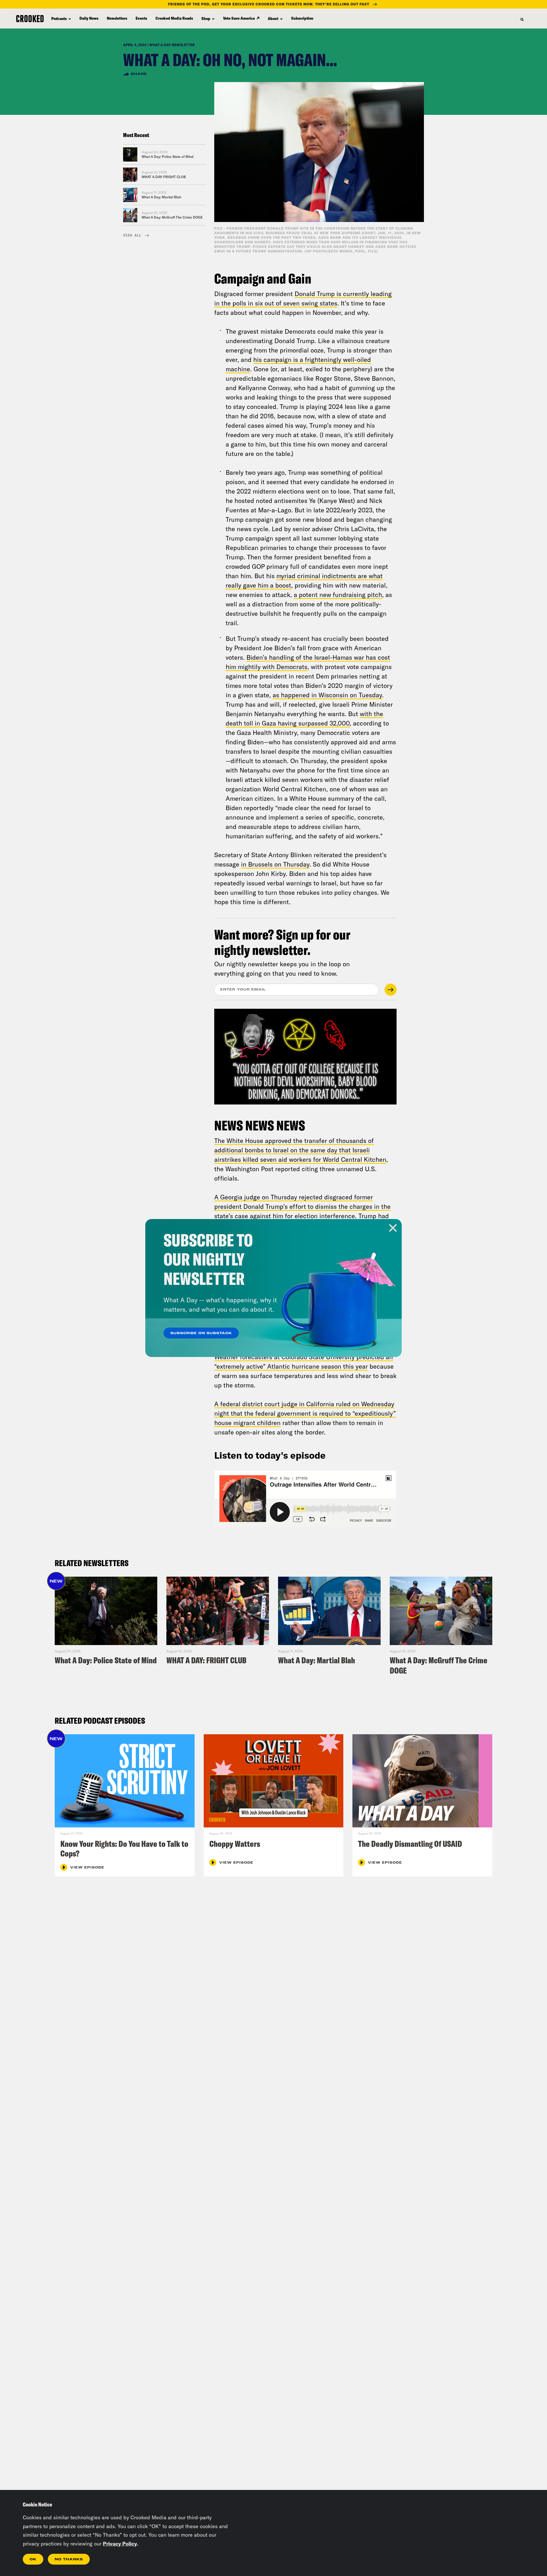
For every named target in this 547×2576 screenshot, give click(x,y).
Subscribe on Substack (201, 1333)
